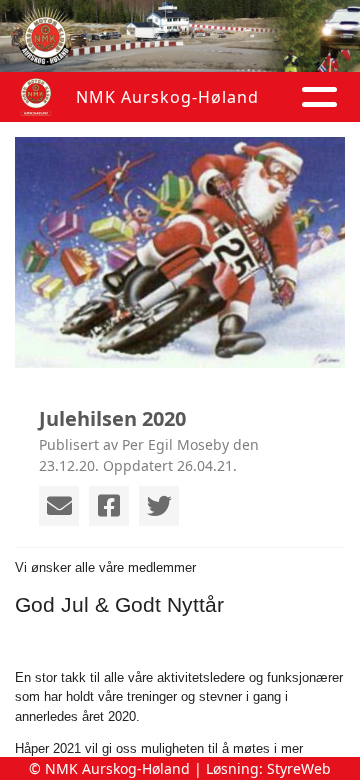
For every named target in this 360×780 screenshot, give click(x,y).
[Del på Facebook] (109, 506)
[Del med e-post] (59, 506)
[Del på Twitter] (159, 506)
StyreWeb (299, 768)
